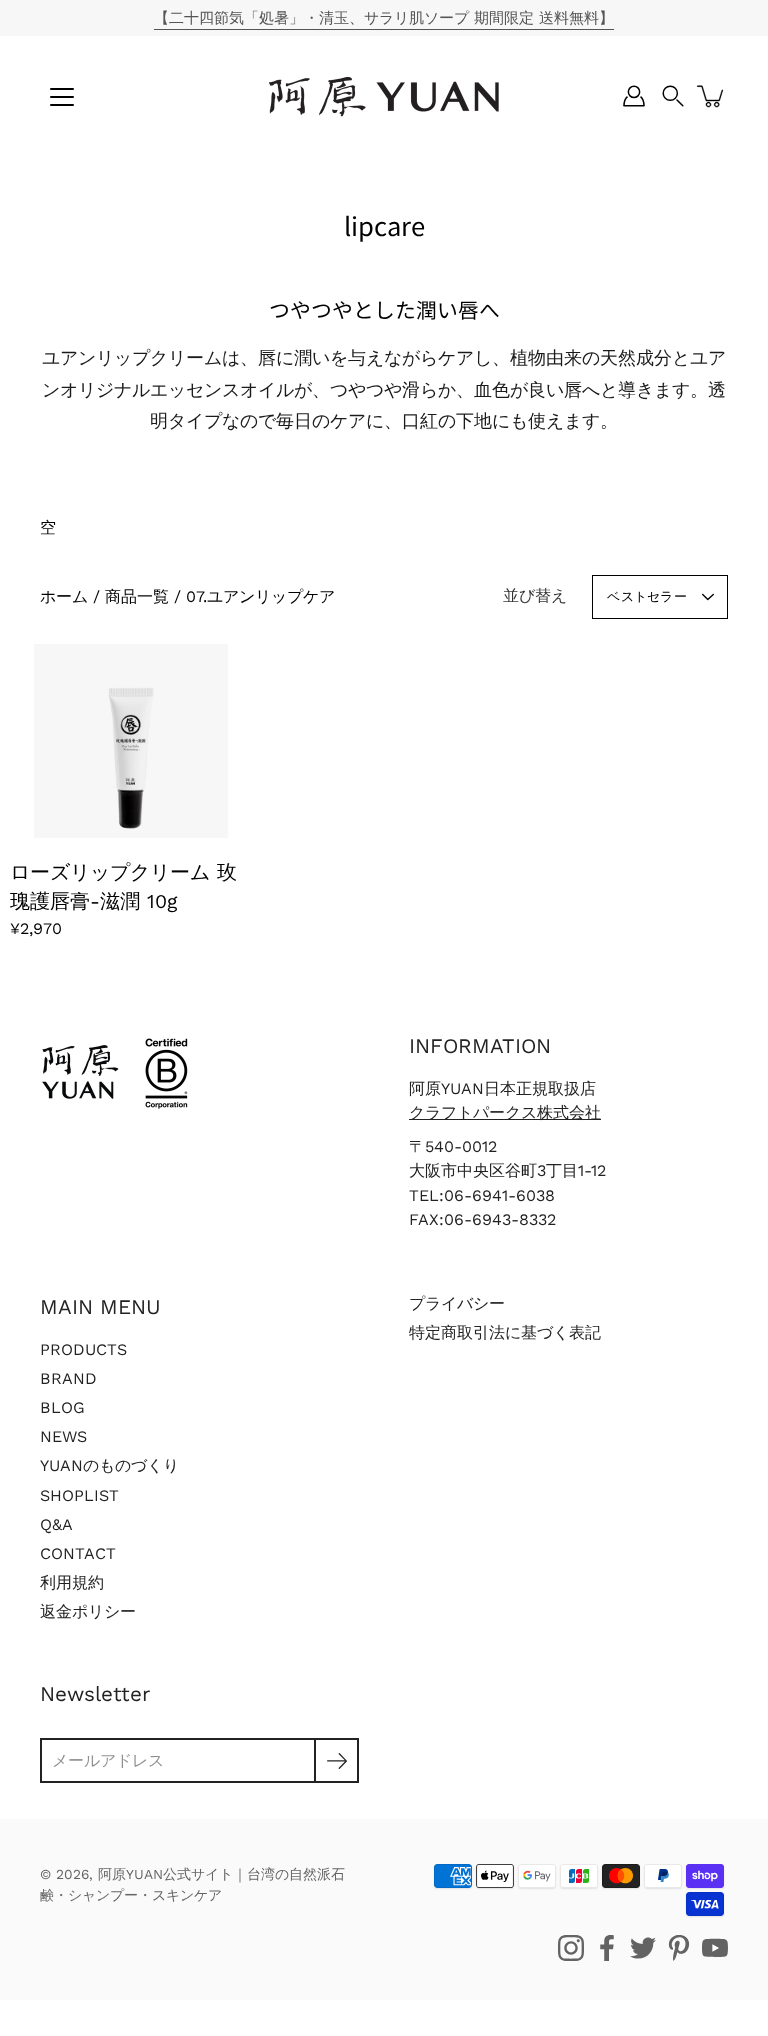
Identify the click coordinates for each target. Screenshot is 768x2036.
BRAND (68, 1378)
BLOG (62, 1407)
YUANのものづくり (109, 1465)
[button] (673, 96)
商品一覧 (137, 596)
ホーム (64, 596)
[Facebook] (607, 1948)
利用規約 (72, 1582)
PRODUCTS (83, 1349)
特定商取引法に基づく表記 (505, 1332)
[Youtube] (715, 1948)
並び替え (535, 595)
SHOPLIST (79, 1495)
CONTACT (78, 1553)
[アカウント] (634, 96)
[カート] (712, 96)
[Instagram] (571, 1948)
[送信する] (336, 1760)
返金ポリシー (88, 1611)
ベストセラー (647, 596)
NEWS (63, 1436)
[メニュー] (62, 97)
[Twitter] (643, 1948)
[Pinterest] (679, 1948)
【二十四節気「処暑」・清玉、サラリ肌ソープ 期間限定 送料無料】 (384, 18)
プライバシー (457, 1303)
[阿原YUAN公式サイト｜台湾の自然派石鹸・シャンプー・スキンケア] (384, 96)
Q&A (56, 1524)
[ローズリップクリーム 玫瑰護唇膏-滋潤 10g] (131, 741)
